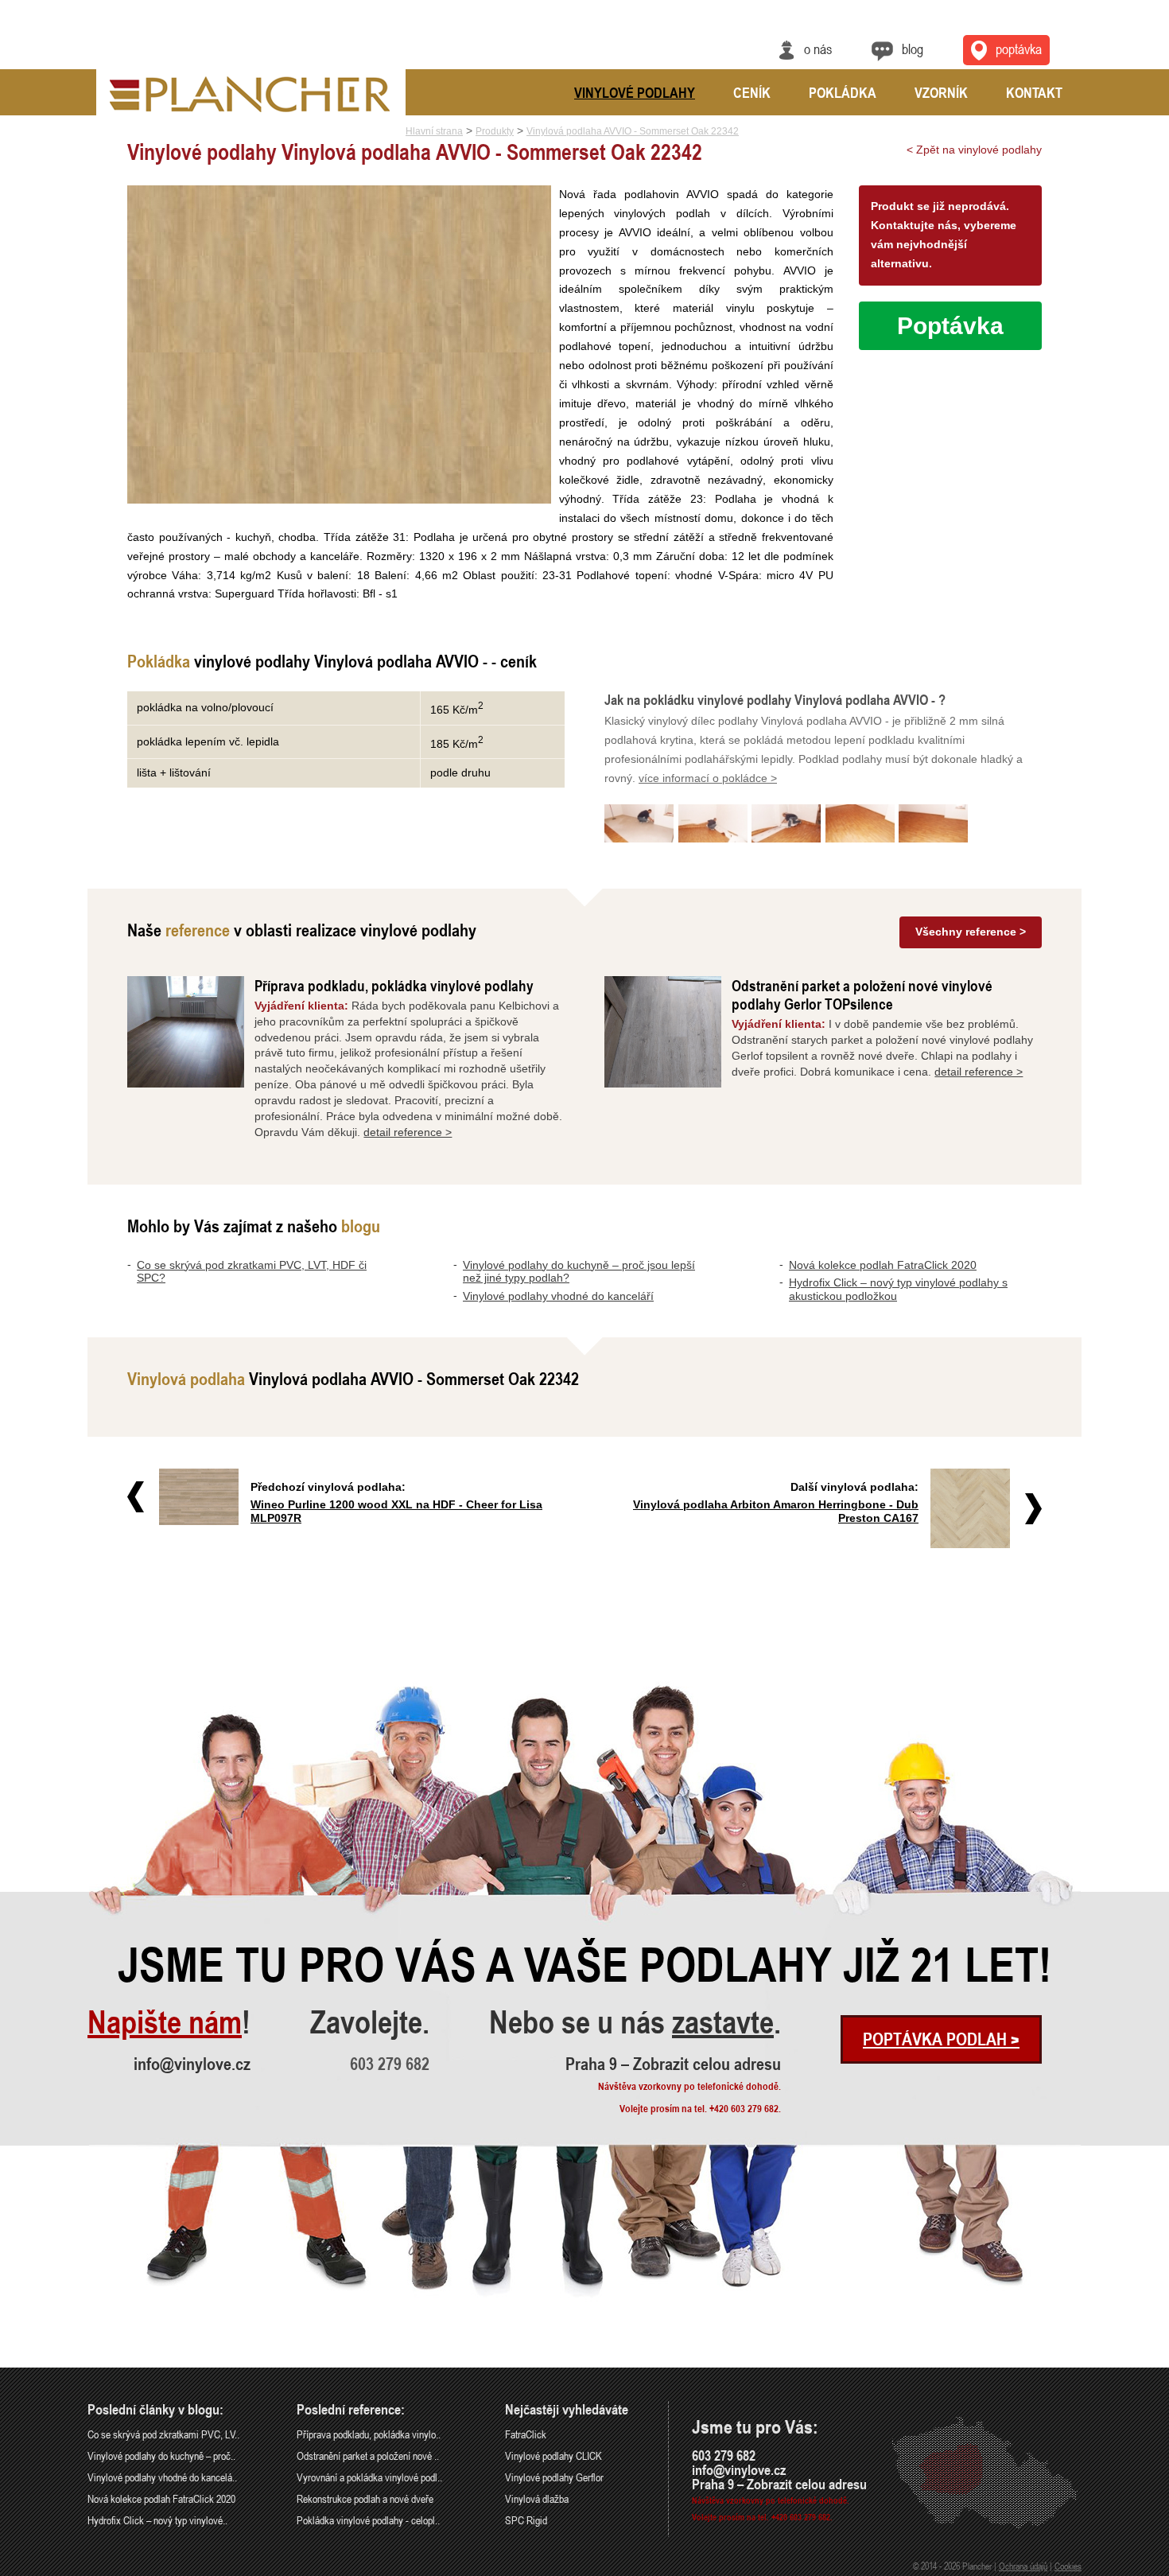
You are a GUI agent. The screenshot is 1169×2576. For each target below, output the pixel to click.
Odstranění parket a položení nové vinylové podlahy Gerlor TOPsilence (862, 994)
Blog (913, 49)
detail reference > (408, 1132)
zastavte (723, 2022)
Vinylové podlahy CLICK (553, 2455)
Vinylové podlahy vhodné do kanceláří (558, 1296)
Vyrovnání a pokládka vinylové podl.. (369, 2477)
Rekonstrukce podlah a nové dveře (365, 2498)
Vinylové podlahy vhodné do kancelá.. (162, 2477)
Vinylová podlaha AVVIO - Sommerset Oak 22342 (633, 131)
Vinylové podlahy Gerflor (554, 2477)
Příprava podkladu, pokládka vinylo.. (369, 2434)
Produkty (495, 131)
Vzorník (941, 92)
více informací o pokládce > (708, 778)
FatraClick (526, 2434)
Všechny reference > (971, 932)
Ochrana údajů (1023, 2566)
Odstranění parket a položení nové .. (368, 2455)
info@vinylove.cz (192, 2064)
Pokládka (843, 92)
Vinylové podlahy (635, 92)
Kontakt (1034, 92)
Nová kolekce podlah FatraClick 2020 (883, 1265)
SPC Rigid (526, 2520)
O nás (818, 49)
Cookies (1068, 2566)
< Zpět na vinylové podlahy (974, 150)
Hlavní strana (434, 131)
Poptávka (1019, 49)
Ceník (752, 92)
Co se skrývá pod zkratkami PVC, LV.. (163, 2434)
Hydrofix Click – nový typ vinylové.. (157, 2520)
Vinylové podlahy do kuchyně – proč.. (161, 2455)
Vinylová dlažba (537, 2498)
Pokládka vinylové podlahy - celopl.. (368, 2520)
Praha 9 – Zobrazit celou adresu (673, 2064)
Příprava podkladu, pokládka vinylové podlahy (394, 985)
